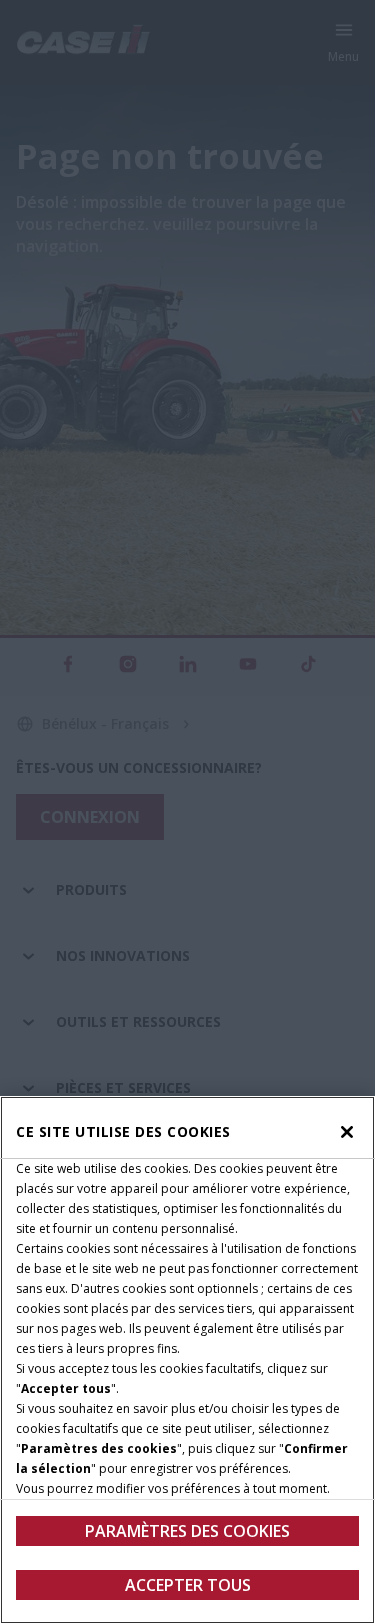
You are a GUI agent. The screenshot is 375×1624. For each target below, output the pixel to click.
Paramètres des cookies (187, 1531)
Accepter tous (188, 1585)
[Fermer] (347, 1132)
